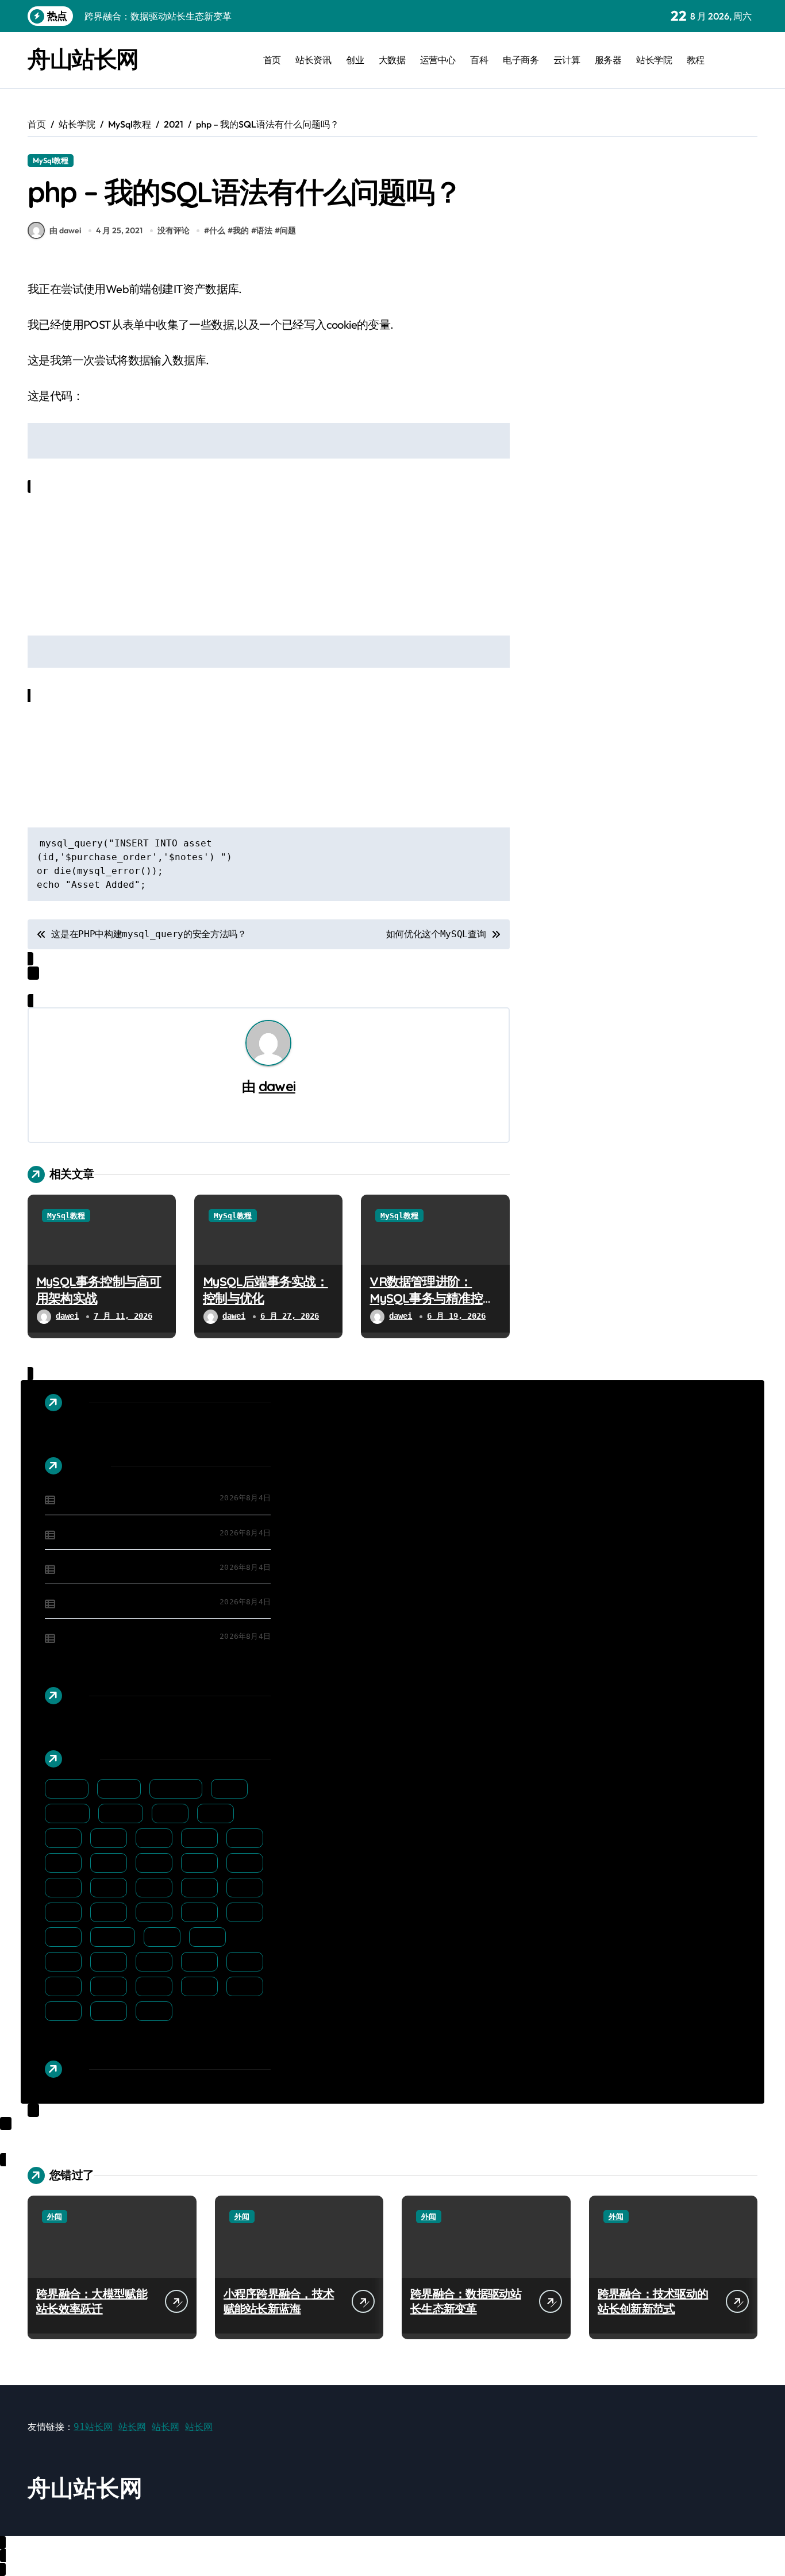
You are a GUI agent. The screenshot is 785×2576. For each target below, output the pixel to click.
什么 (217, 230)
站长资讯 (313, 60)
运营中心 (438, 60)
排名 (157, 1912)
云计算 (567, 60)
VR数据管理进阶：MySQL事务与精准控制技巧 (432, 1298)
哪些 (157, 1863)
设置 (111, 2011)
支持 (202, 1912)
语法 (264, 230)
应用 (157, 1888)
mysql (122, 1789)
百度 (157, 1962)
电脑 (111, 1962)
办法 (248, 1838)
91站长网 (93, 2427)
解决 (66, 2011)
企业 (66, 1838)
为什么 (70, 1813)
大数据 (392, 60)
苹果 (248, 1986)
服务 (210, 1937)
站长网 (132, 2427)
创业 (355, 60)
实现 (66, 1888)
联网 (157, 1986)
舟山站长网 (83, 59)
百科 (479, 60)
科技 (202, 1962)
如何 (202, 1863)
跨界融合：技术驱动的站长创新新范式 (139, 1603)
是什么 (116, 1937)
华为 (66, 1863)
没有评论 (174, 230)
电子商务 (521, 60)
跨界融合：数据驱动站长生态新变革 (134, 1568)
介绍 (218, 1813)
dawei (277, 1086)
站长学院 (654, 60)
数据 (248, 1912)
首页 (272, 60)
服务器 (608, 60)
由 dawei (65, 230)
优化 (111, 1838)
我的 (241, 230)
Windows (179, 1789)
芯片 (202, 1986)
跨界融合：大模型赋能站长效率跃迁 (134, 1499)
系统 (248, 1962)
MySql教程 (51, 160)
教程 (696, 60)
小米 (111, 1888)
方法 (66, 1937)
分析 (202, 1838)
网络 (111, 1986)
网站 (66, 1986)
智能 (165, 1937)
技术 (111, 1912)
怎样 (248, 1888)
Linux (70, 1789)
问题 (288, 230)
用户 (66, 1962)
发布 (111, 1863)
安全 (248, 1863)
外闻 (55, 2217)
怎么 (202, 1888)
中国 (232, 1789)
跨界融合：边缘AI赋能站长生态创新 (135, 1637)
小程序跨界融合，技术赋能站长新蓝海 (139, 1534)
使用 (157, 1838)
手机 (66, 1912)
